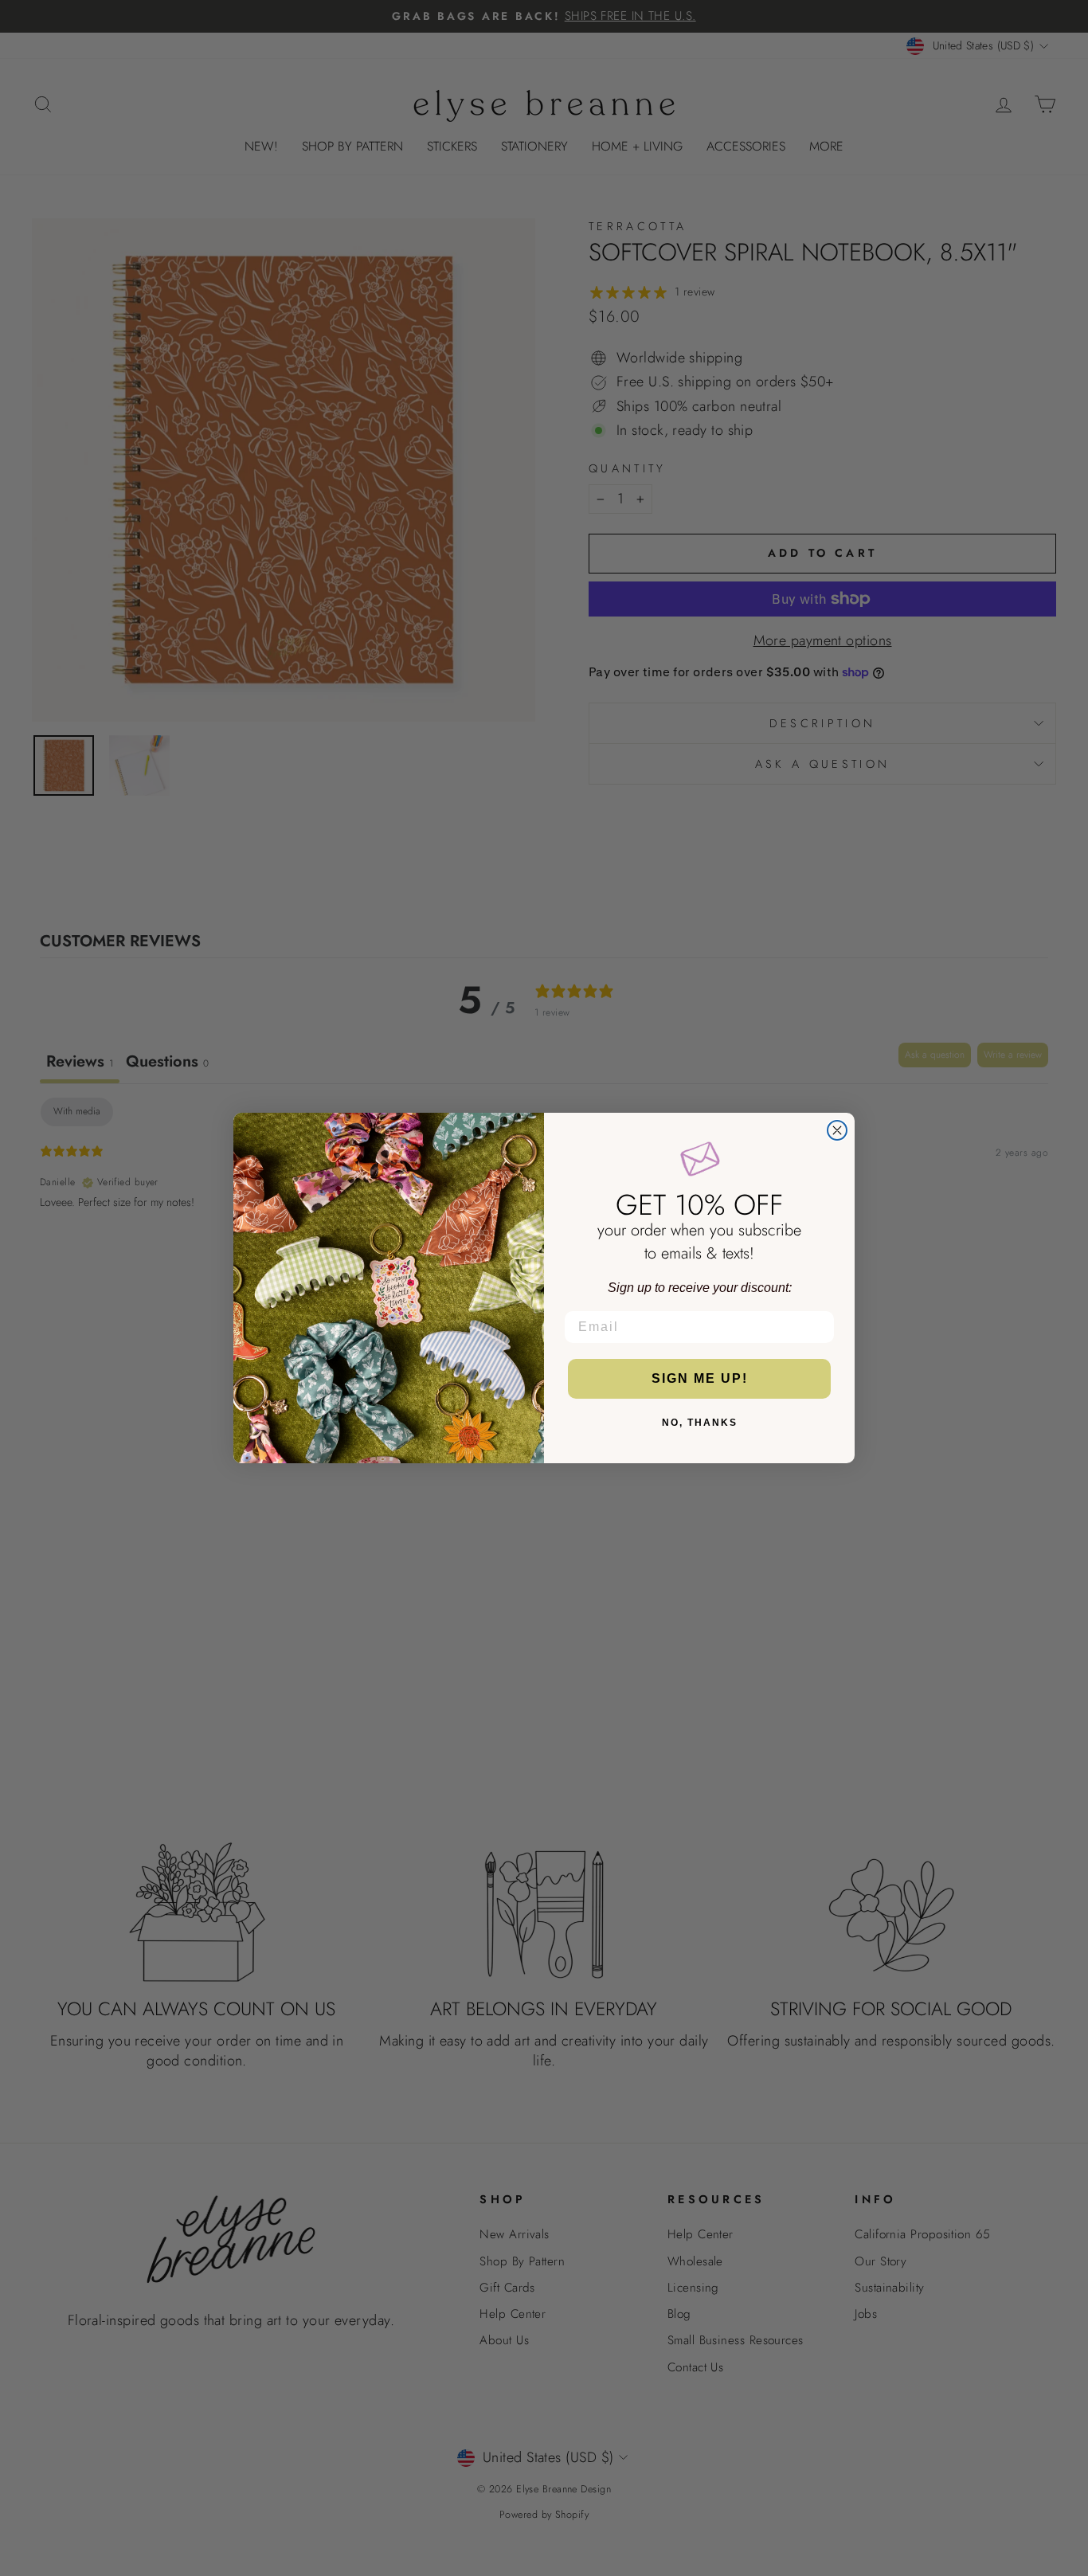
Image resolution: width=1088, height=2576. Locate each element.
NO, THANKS (700, 1423)
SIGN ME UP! (700, 1378)
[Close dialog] (837, 1130)
